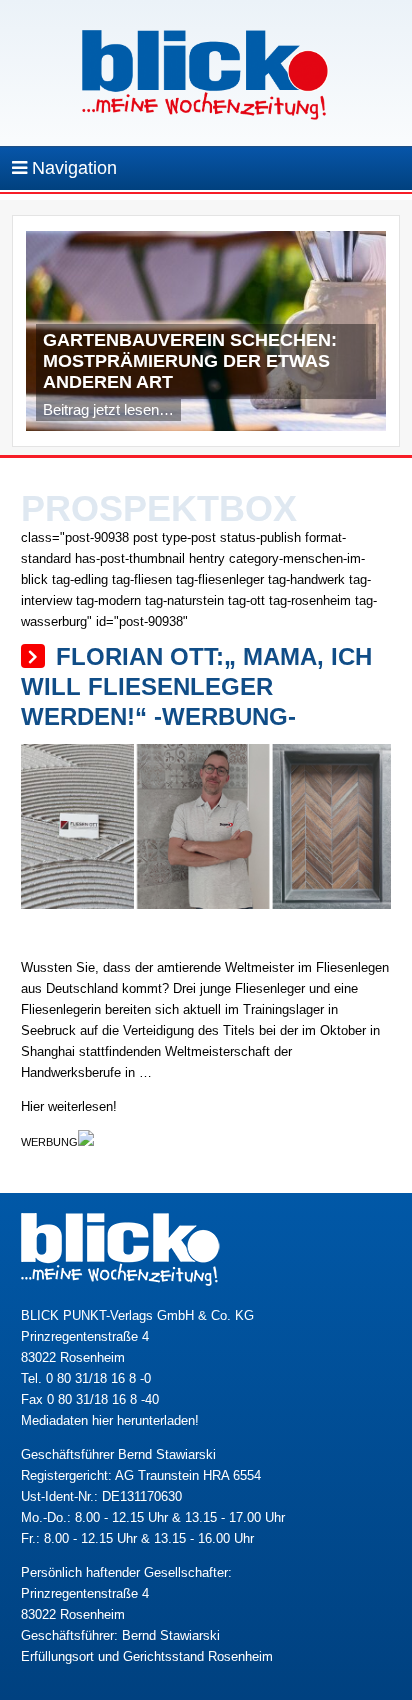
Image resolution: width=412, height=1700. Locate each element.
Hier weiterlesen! (69, 1106)
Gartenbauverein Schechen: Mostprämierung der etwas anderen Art (190, 361)
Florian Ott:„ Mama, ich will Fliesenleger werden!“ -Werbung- (196, 686)
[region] (206, 336)
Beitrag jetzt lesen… (108, 409)
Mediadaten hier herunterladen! (110, 1420)
